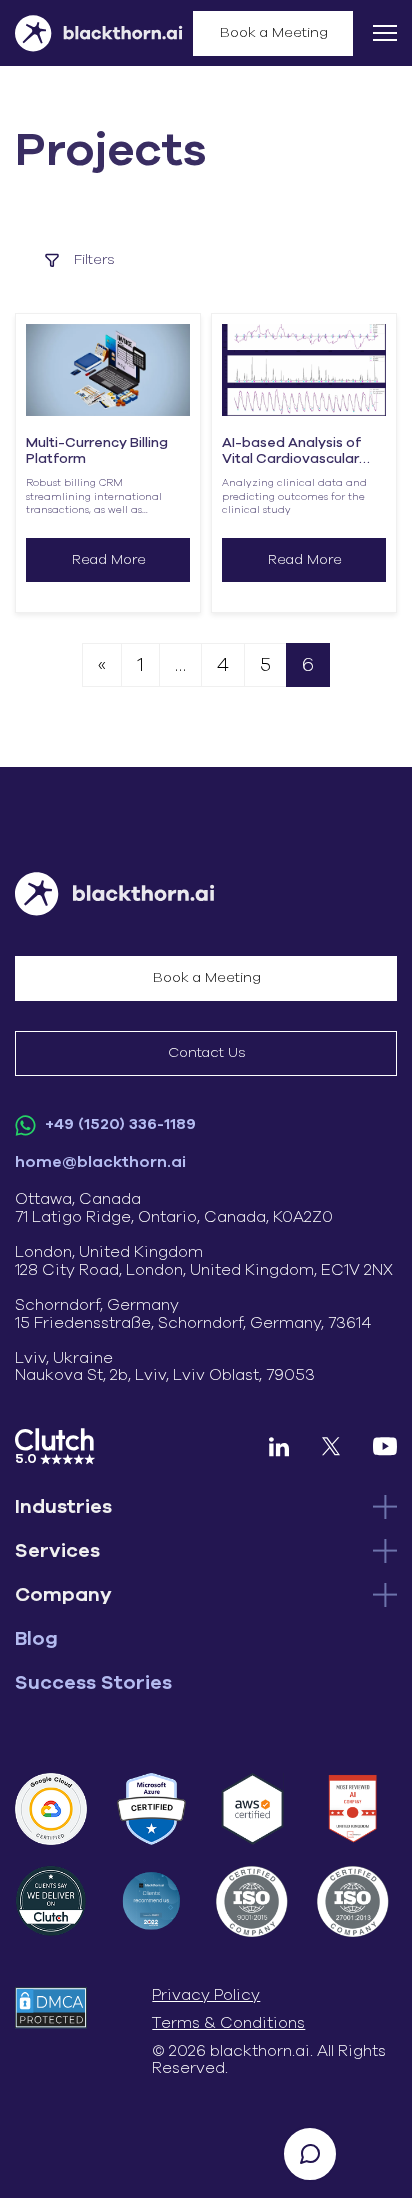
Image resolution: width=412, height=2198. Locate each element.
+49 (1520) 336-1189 (118, 1124)
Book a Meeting (274, 33)
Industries (63, 1507)
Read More (109, 560)
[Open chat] (310, 2154)
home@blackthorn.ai (100, 1162)
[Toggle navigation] (385, 33)
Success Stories (93, 1683)
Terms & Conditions (228, 2023)
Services (57, 1551)
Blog (36, 1639)
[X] (331, 1446)
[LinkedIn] (279, 1446)
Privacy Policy (206, 1995)
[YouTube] (385, 1446)
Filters (94, 260)
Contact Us (207, 1053)
